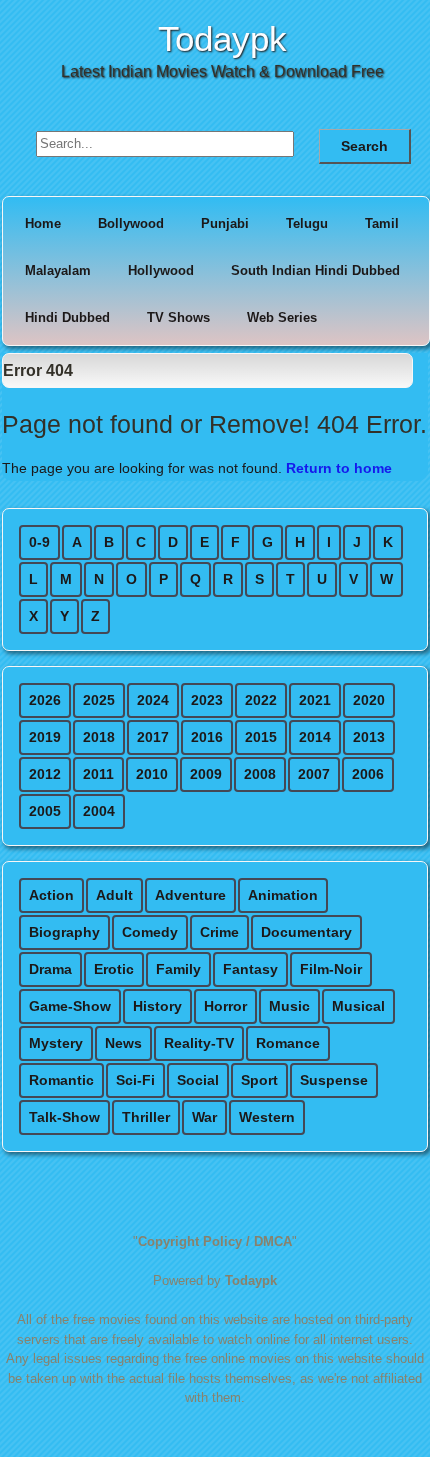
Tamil (382, 223)
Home (43, 223)
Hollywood (161, 270)
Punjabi (225, 223)
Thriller (146, 1117)
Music (289, 1006)
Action (51, 895)
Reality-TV (199, 1043)
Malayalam (58, 270)
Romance (288, 1043)
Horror (225, 1006)
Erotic (114, 969)
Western (267, 1117)
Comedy (150, 932)
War (204, 1117)
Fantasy (250, 969)
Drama (50, 969)
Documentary (306, 932)
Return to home (339, 468)
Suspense (334, 1080)
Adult (114, 895)
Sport (259, 1080)
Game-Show (70, 1006)
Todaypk (222, 38)
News (123, 1043)
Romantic (61, 1080)
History (157, 1006)
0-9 (39, 542)
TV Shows (178, 317)
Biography (64, 932)
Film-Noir (331, 969)
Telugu (307, 223)
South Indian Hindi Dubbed (315, 270)
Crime (219, 932)
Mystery (56, 1043)
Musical (358, 1006)
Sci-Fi (135, 1080)
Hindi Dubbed (67, 317)
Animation (283, 895)
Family (178, 969)
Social (198, 1080)
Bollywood (131, 223)
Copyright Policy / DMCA (215, 1241)
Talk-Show (64, 1117)
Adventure (190, 895)
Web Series (282, 317)
